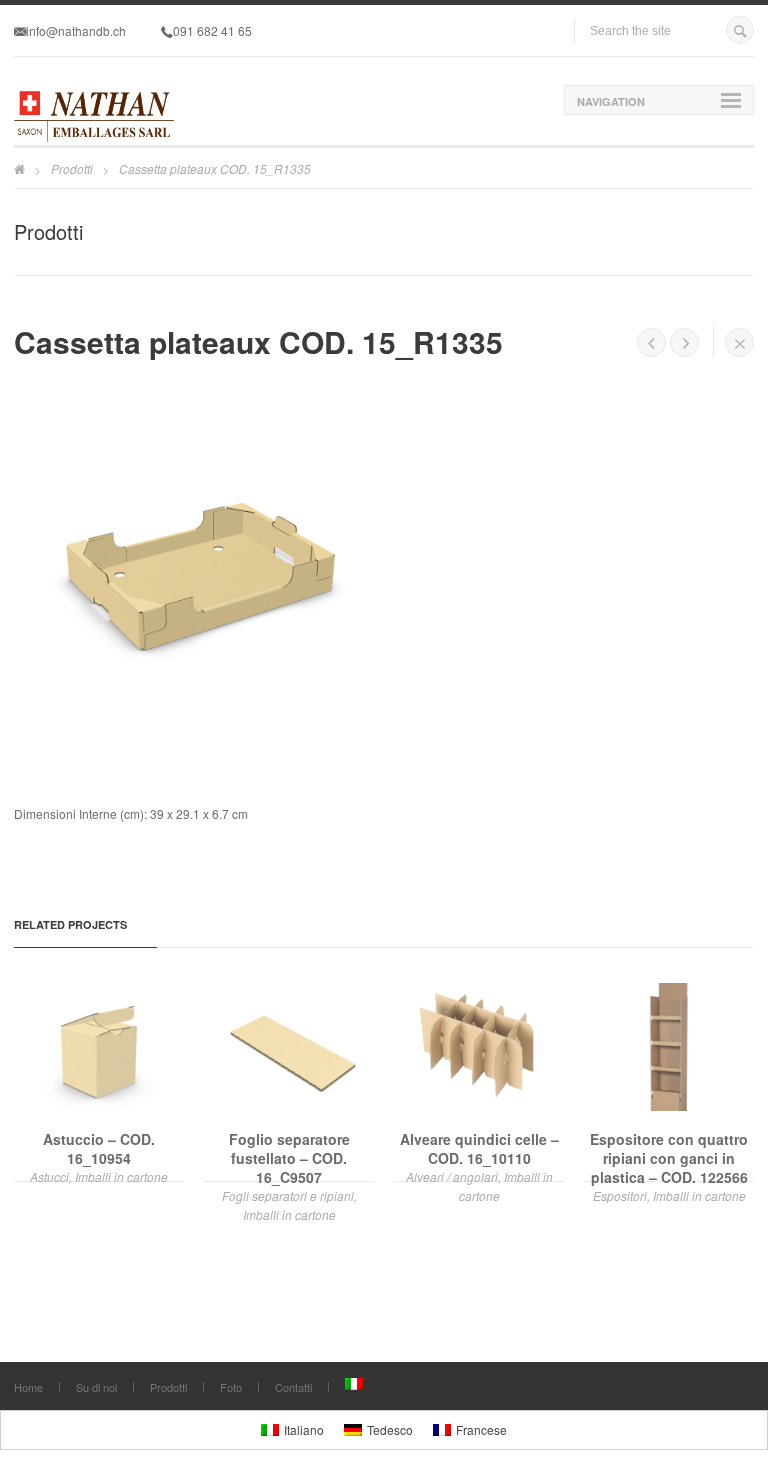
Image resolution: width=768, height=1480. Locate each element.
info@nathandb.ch (76, 30)
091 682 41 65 (212, 30)
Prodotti (72, 168)
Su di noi (96, 1387)
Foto (231, 1387)
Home (28, 1387)
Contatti (293, 1387)
